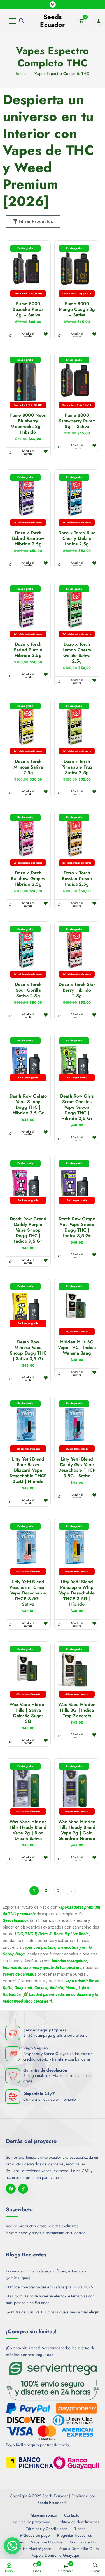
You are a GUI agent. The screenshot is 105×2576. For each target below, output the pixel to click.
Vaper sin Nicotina (47, 2542)
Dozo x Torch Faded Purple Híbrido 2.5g (28, 650)
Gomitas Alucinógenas (32, 2549)
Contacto (72, 2515)
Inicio (21, 73)
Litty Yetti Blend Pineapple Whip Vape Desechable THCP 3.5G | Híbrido (77, 1593)
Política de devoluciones (78, 2522)
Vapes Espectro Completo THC (62, 73)
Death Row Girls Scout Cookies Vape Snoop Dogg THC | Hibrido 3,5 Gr (77, 1107)
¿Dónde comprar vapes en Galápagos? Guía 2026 (49, 2287)
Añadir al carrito (28, 335)
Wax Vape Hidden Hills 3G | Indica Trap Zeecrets (77, 1710)
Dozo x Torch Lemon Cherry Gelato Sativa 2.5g (77, 653)
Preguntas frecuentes (74, 2535)
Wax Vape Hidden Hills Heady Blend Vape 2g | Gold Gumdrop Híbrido (77, 1830)
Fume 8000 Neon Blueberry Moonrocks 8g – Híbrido (28, 424)
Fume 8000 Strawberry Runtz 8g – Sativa (77, 421)
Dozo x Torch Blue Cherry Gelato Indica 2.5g (77, 538)
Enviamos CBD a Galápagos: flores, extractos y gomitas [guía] (46, 2274)
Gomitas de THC (84, 2542)
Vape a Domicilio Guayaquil (56, 2555)
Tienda (80, 2529)
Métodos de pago (35, 2535)
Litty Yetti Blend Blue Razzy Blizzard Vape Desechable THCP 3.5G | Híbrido (28, 1470)
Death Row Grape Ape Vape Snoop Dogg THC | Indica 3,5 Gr (77, 1227)
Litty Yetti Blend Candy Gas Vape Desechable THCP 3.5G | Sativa (77, 1468)
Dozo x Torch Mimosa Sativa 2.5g (28, 767)
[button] (12, 2546)
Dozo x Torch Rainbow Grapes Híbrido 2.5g (28, 879)
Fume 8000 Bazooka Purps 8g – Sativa (28, 309)
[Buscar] (22, 21)
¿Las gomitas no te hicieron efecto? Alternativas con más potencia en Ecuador (50, 2299)
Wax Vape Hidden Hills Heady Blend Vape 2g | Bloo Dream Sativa (28, 1830)
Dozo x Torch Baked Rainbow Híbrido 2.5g (28, 538)
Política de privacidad (32, 2522)
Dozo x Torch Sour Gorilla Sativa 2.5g (28, 990)
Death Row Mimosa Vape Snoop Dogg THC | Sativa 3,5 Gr (28, 1350)
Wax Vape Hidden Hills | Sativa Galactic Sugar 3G (28, 1713)
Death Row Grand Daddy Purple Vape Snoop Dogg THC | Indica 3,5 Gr (28, 1230)
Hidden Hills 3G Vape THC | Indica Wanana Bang (77, 1348)
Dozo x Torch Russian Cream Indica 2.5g (77, 879)
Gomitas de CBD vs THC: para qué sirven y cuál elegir (52, 2312)
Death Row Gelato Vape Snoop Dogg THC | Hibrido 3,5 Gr (28, 1105)
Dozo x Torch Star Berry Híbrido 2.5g (77, 990)
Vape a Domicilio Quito (79, 2549)
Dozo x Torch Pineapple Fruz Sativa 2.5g (77, 767)
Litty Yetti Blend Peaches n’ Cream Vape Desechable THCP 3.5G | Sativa (28, 1593)
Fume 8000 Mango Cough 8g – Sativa (77, 309)
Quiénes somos (44, 2515)
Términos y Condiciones (47, 2529)
